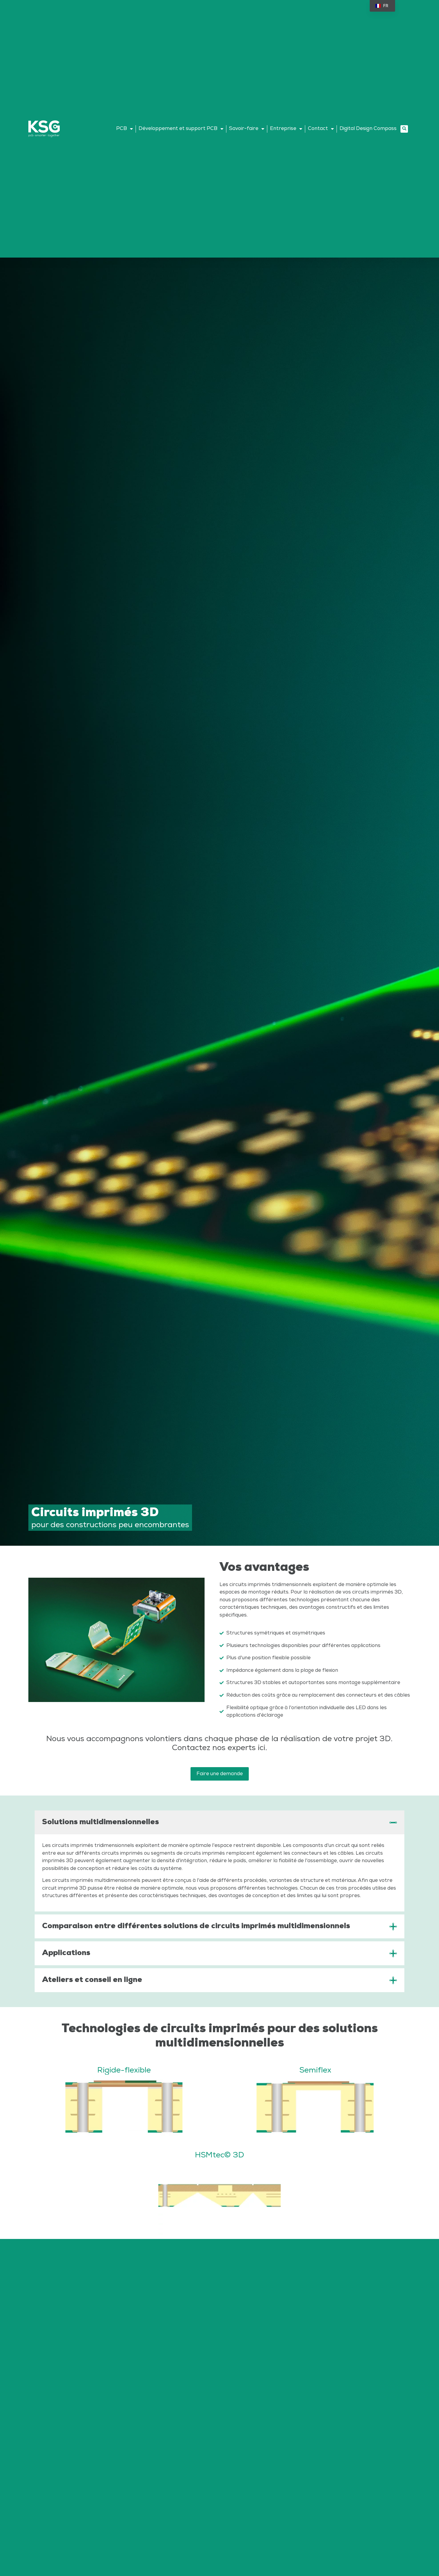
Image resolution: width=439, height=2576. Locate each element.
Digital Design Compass (368, 128)
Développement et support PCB (178, 128)
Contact (318, 128)
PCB (122, 128)
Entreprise (283, 128)
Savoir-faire (244, 128)
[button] (404, 129)
